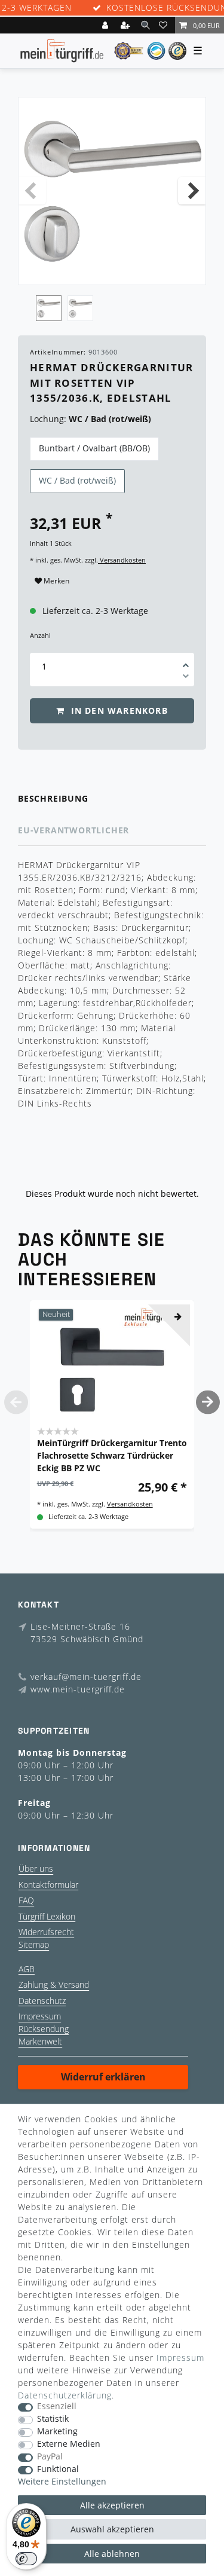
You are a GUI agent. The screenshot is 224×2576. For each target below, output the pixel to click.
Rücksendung (44, 2029)
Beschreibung (53, 798)
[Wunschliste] (165, 25)
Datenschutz (42, 2001)
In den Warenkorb (117, 711)
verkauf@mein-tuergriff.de (86, 1677)
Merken (56, 581)
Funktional (58, 2469)
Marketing (57, 2432)
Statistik (53, 2419)
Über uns (36, 1868)
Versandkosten (122, 560)
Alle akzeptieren (112, 2505)
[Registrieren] (127, 25)
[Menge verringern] (186, 678)
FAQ (26, 1900)
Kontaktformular (48, 1885)
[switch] (26, 2559)
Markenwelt (40, 2041)
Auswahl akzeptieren (112, 2529)
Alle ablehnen (112, 2554)
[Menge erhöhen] (186, 661)
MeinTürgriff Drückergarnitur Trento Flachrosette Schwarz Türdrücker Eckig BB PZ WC (112, 1455)
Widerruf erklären (103, 2077)
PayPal (50, 2457)
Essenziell (57, 2407)
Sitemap (34, 1944)
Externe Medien (69, 2444)
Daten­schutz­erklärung (65, 2395)
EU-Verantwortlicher (73, 830)
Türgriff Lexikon (47, 1916)
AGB (27, 1969)
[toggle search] (145, 25)
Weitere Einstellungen (62, 2482)
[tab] (112, 799)
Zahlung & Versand (54, 1984)
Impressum (40, 2016)
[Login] (106, 25)
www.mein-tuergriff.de (78, 1689)
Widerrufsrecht (46, 1932)
